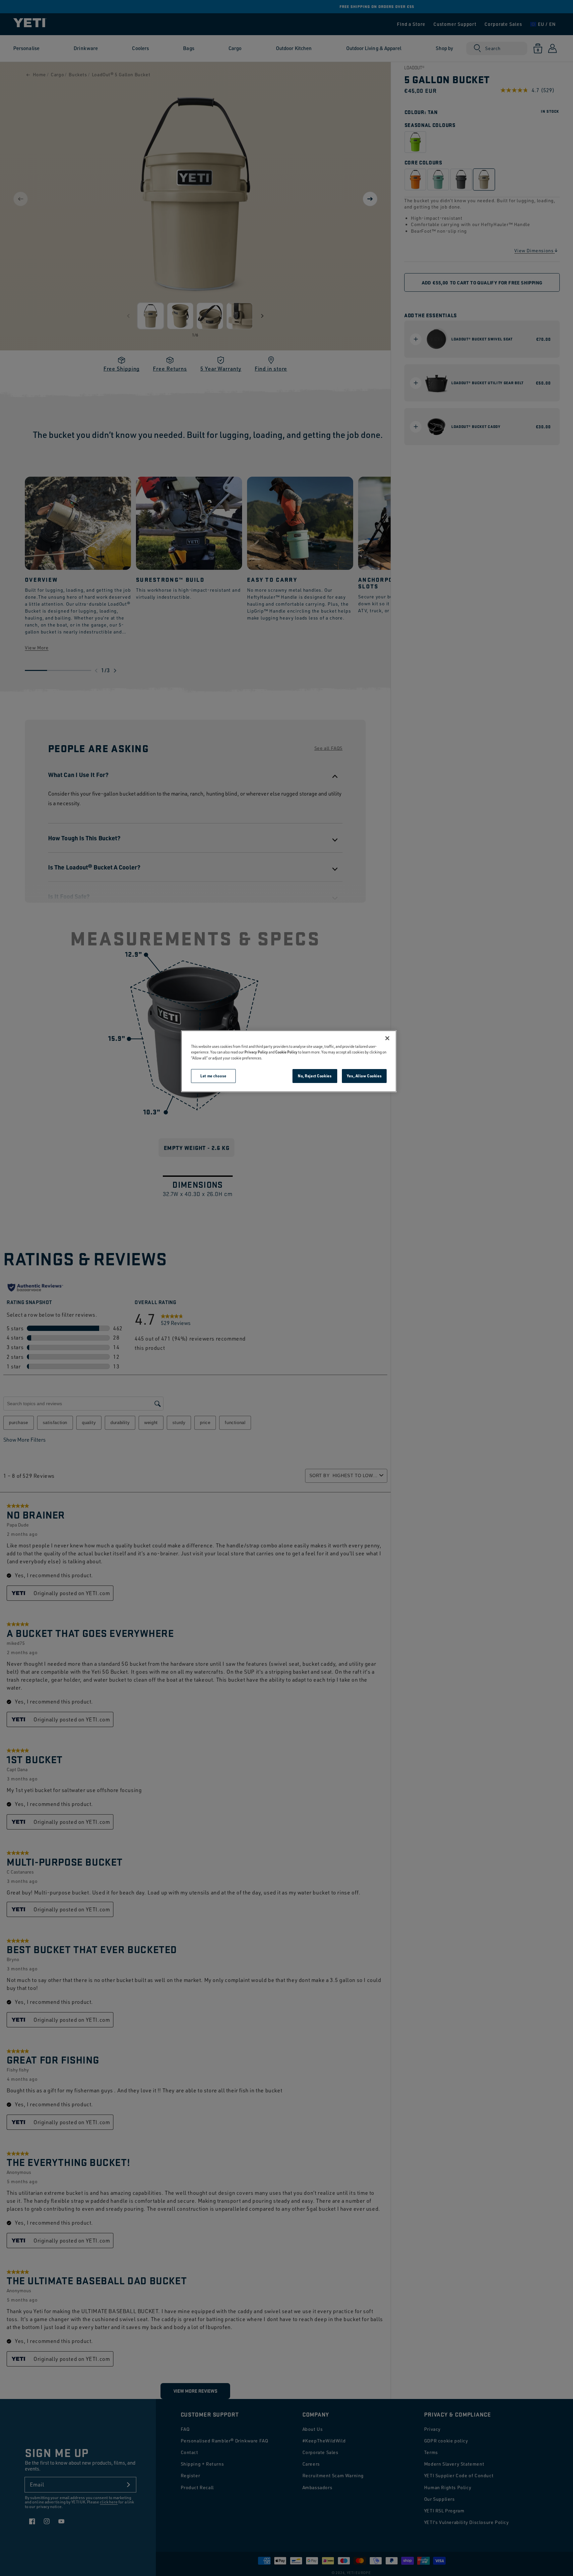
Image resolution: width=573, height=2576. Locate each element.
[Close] (387, 1038)
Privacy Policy (256, 1052)
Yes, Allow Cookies (364, 1076)
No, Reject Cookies (315, 1076)
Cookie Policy (286, 1052)
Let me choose (213, 1076)
